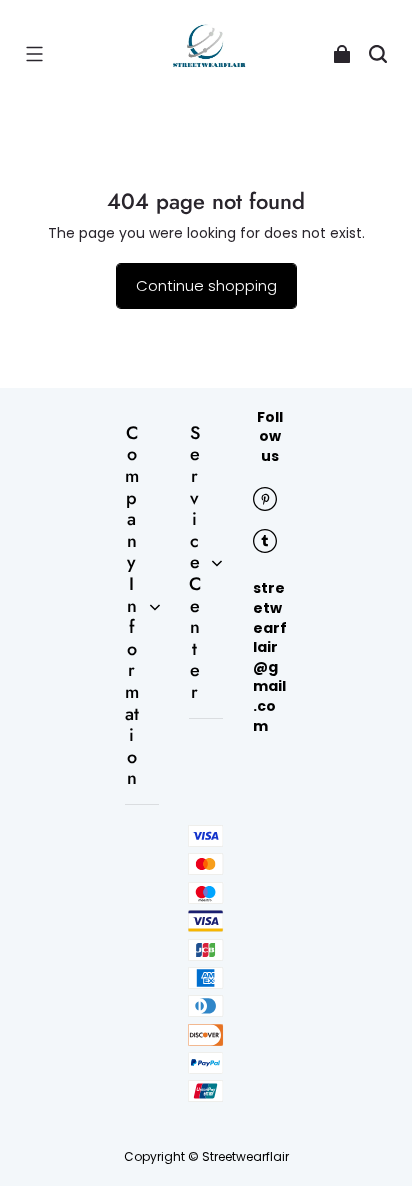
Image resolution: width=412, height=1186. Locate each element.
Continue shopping (206, 285)
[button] (34, 54)
